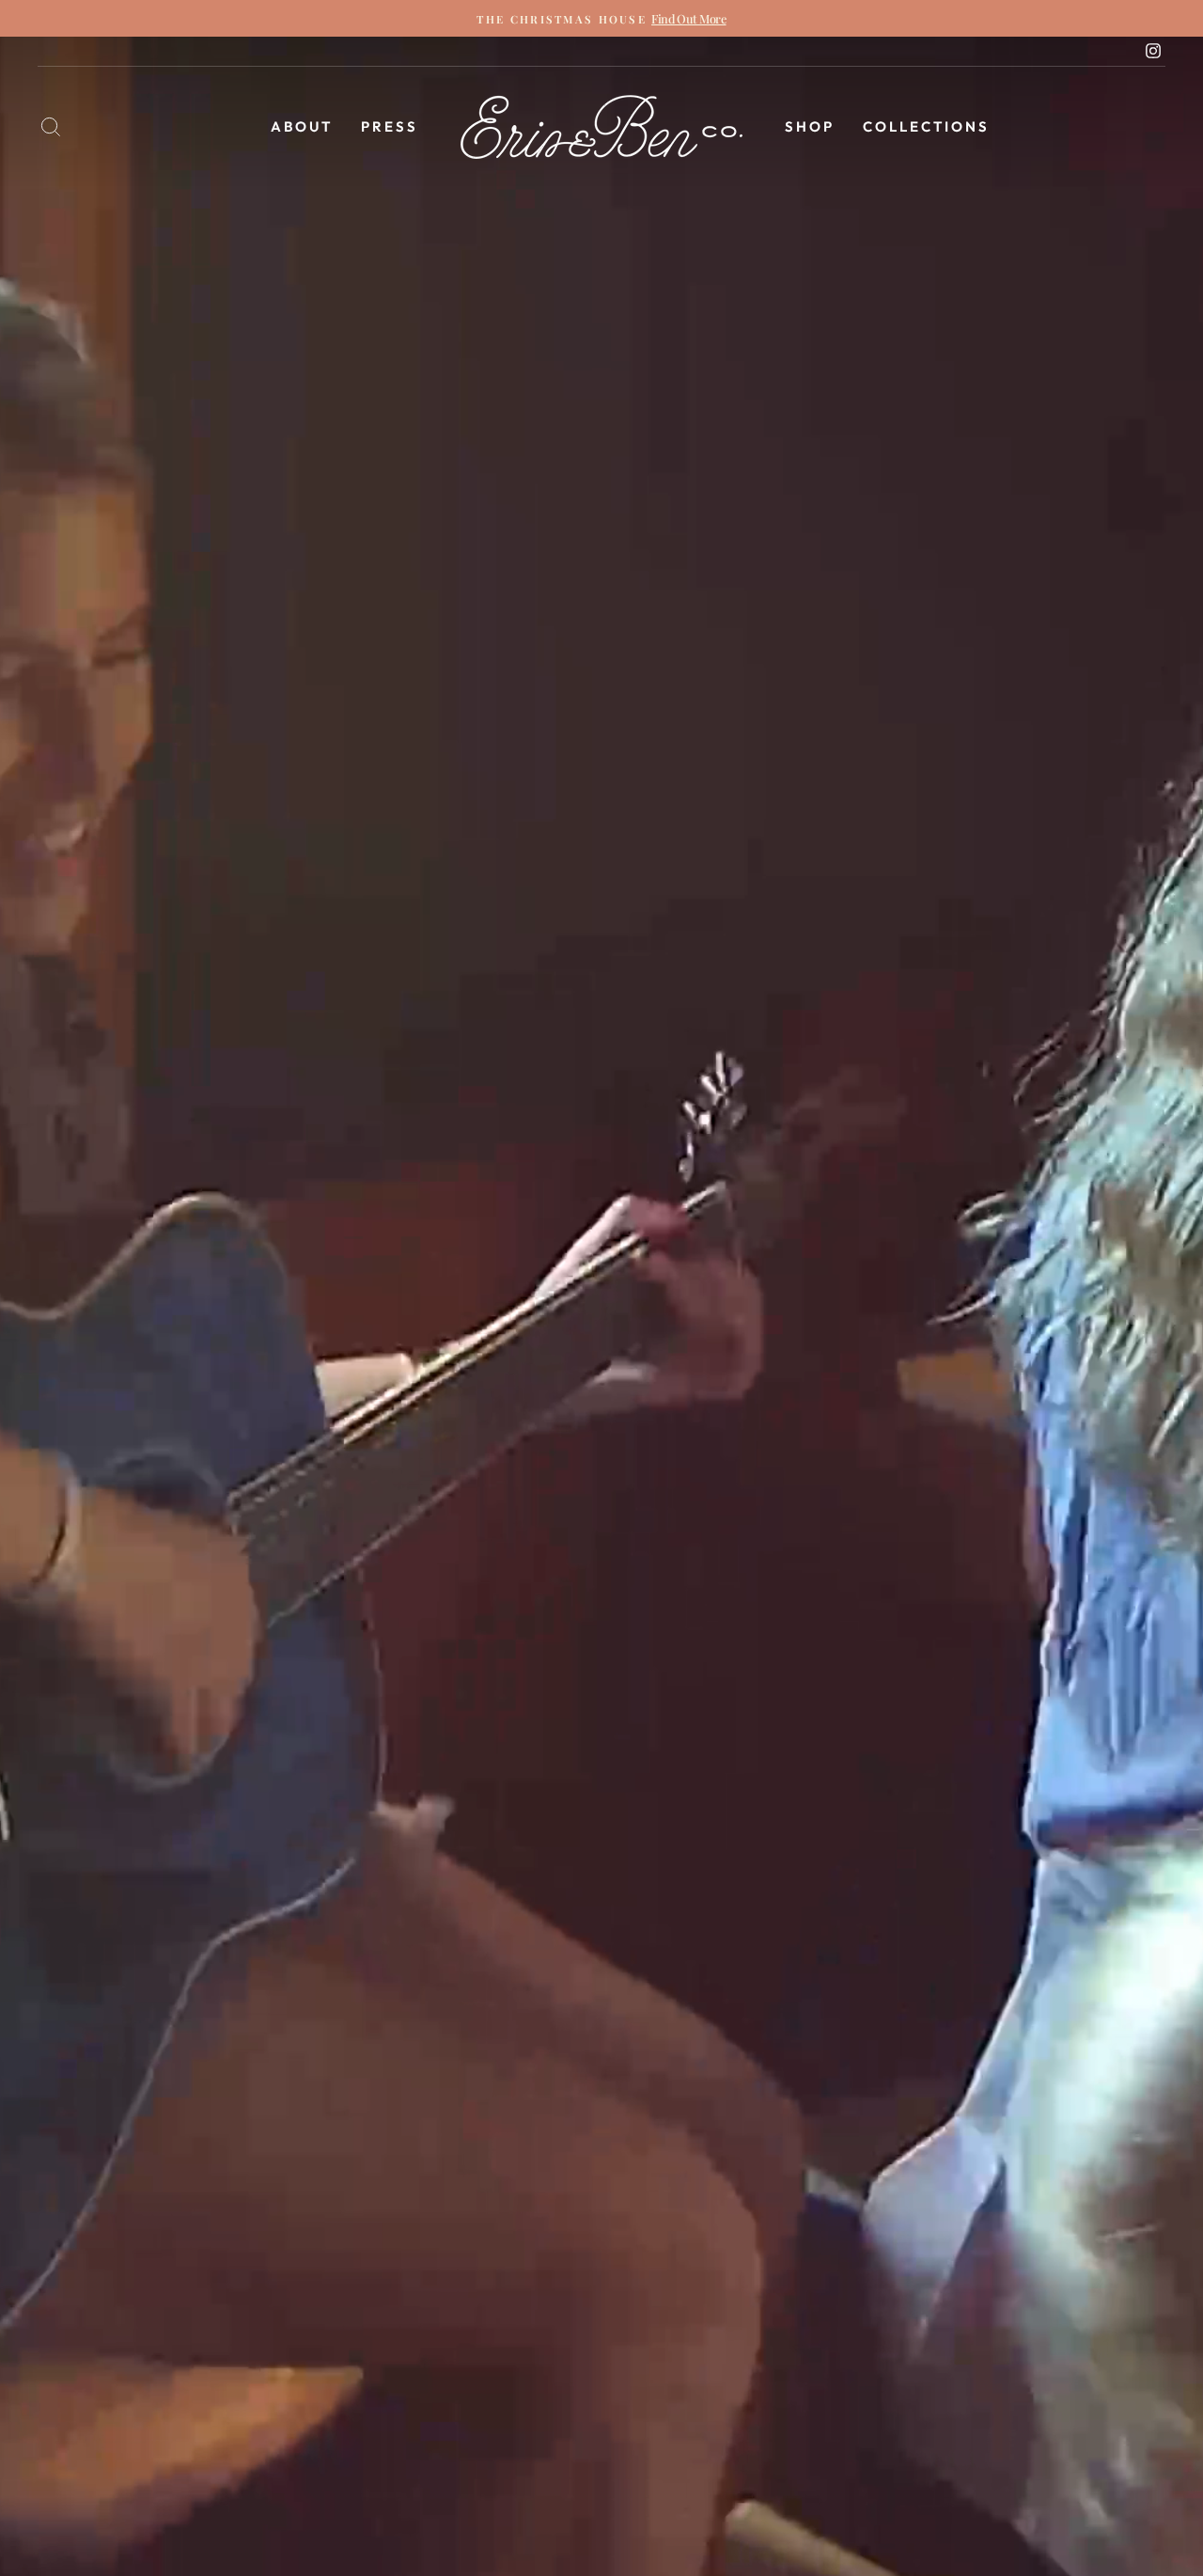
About (302, 126)
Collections (926, 126)
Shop (810, 126)
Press (390, 126)
